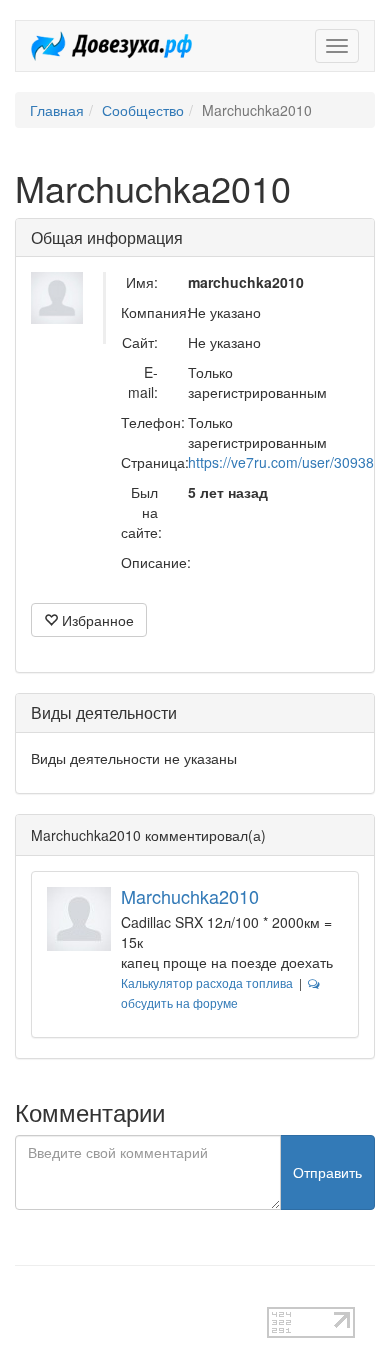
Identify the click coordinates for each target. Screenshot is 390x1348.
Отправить (327, 1172)
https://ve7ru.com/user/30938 (281, 462)
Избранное (96, 620)
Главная (57, 110)
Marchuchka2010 (190, 896)
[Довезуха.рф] (111, 46)
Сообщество (143, 110)
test (26, 1297)
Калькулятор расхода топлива (207, 982)
